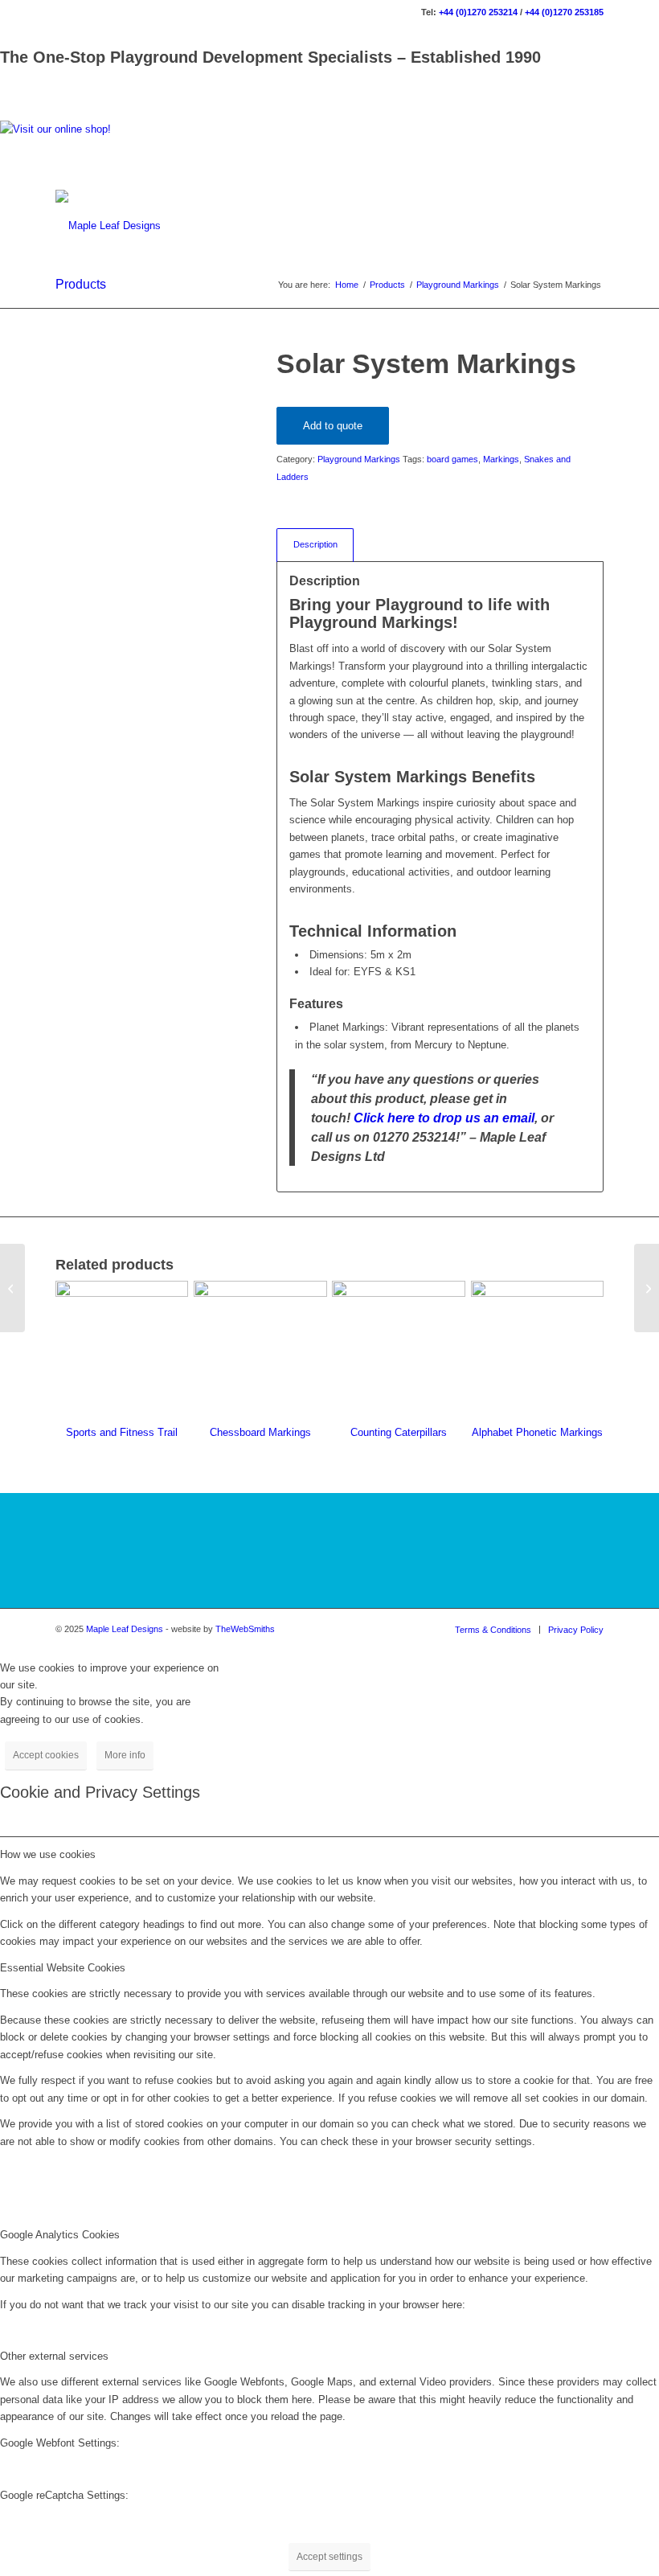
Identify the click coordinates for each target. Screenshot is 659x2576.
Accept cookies (46, 1755)
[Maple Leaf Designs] (108, 226)
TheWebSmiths (245, 1629)
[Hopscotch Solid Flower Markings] (647, 1288)
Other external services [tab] (54, 2356)
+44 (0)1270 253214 (478, 12)
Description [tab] (315, 544)
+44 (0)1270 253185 (564, 12)
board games (452, 459)
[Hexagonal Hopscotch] (12, 1288)
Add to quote (333, 426)
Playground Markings (359, 459)
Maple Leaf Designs (125, 1629)
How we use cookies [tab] (48, 1854)
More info (125, 1755)
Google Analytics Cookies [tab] (60, 2235)
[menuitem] (493, 1630)
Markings (501, 459)
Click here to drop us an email (444, 1118)
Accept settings (329, 2557)
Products (81, 284)
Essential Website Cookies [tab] (63, 1968)
